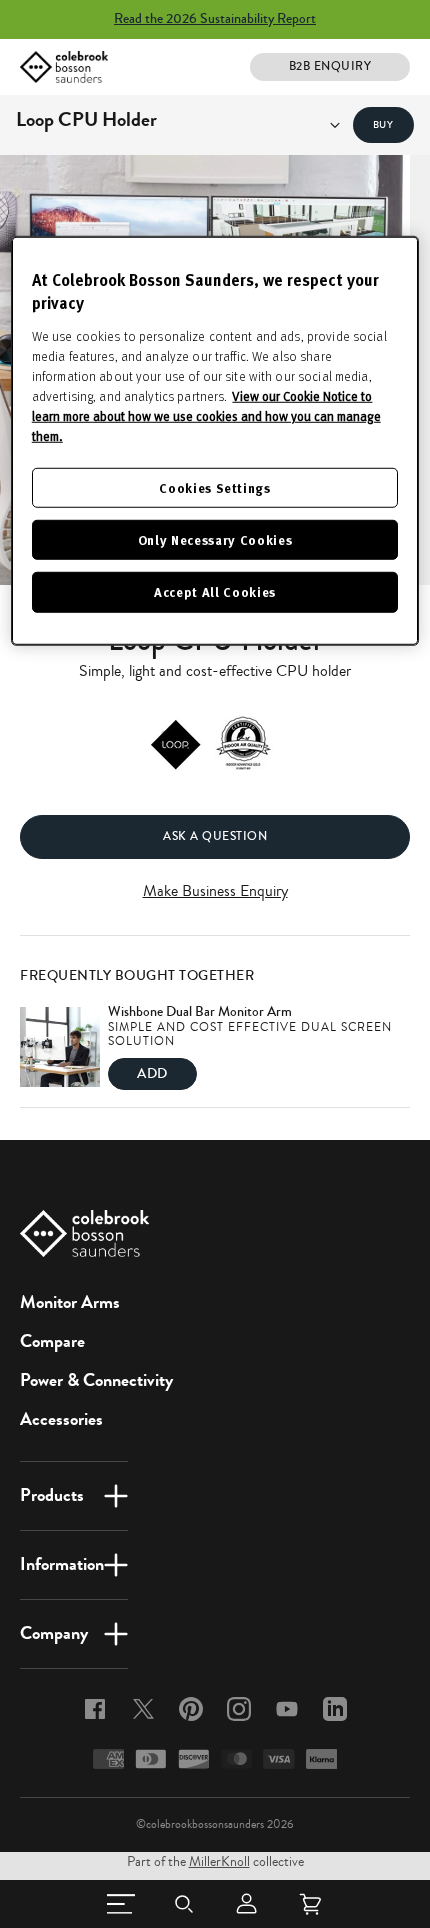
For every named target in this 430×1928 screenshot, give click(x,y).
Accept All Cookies (215, 591)
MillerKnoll (219, 1862)
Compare (52, 1341)
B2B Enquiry (330, 66)
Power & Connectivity (96, 1380)
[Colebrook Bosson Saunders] (64, 67)
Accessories (61, 1419)
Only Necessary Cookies (215, 539)
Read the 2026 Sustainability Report (215, 19)
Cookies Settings (214, 487)
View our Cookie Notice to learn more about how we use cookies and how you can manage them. (206, 416)
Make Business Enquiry (215, 891)
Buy (383, 125)
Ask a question (215, 836)
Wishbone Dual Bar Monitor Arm (200, 1012)
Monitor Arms (70, 1302)
